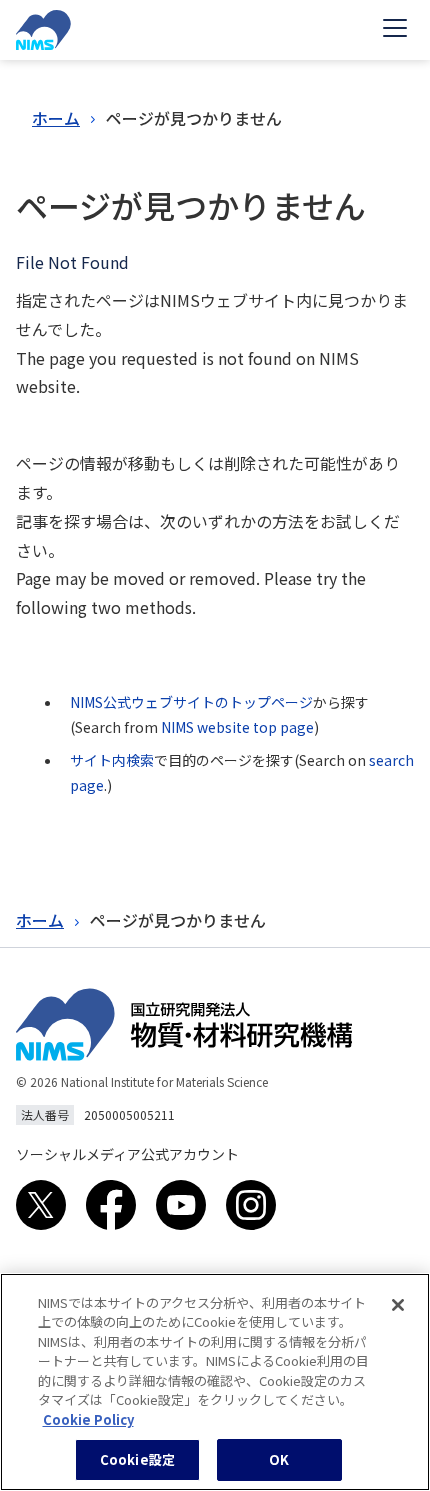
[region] (215, 1382)
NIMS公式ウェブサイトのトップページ (191, 702)
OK (279, 1459)
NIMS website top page (237, 727)
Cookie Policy (88, 1419)
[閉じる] (398, 1305)
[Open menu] (395, 30)
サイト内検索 (112, 760)
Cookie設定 (137, 1459)
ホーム (56, 118)
